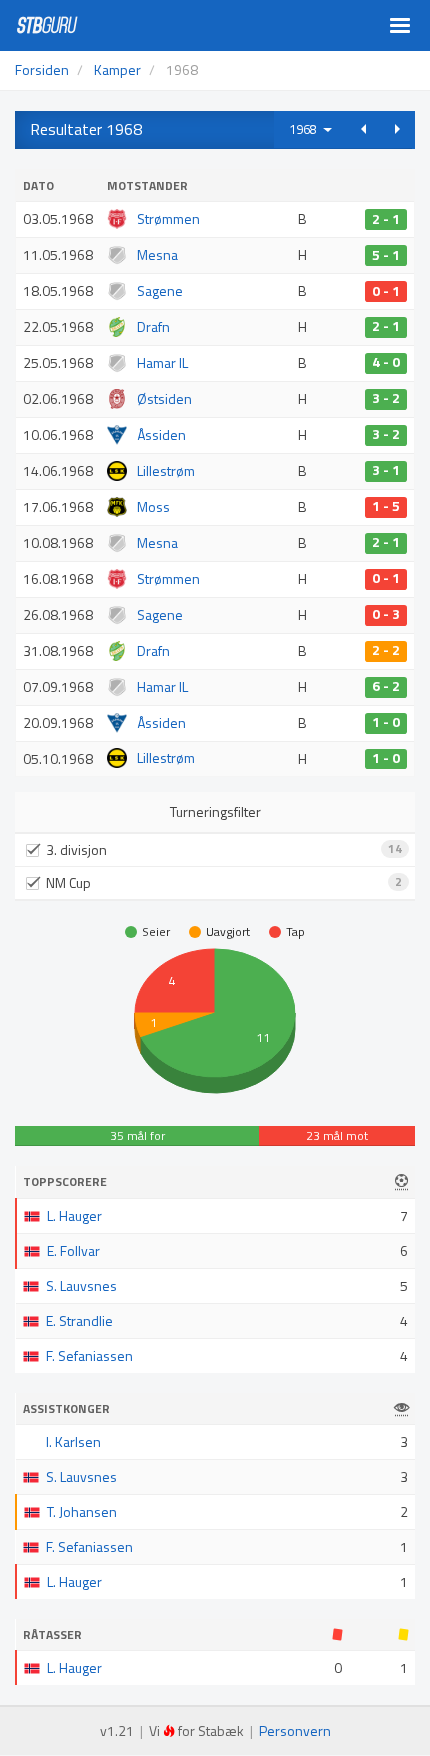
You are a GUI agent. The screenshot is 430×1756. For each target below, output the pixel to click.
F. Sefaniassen (89, 1355)
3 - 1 (386, 471)
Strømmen (168, 218)
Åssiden (161, 434)
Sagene (160, 290)
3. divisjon (224, 849)
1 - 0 (386, 723)
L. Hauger (74, 1215)
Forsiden (42, 69)
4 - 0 (386, 363)
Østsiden (164, 398)
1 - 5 (386, 507)
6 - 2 (386, 687)
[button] (363, 129)
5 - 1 (386, 255)
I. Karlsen (73, 1441)
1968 (306, 129)
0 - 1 (386, 291)
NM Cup (224, 882)
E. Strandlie (79, 1320)
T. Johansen (82, 1511)
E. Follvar (73, 1250)
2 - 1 (386, 219)
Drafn (153, 326)
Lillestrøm (166, 470)
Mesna (157, 254)
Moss (153, 506)
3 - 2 (386, 399)
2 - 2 (386, 651)
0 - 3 (386, 615)
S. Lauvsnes (81, 1285)
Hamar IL (162, 362)
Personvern (295, 1730)
